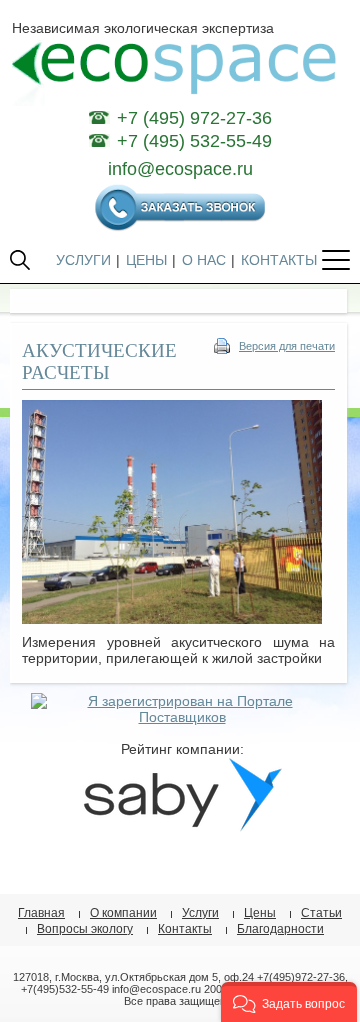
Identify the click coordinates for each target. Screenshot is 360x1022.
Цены (260, 913)
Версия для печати (287, 346)
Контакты (185, 929)
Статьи (321, 913)
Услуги (200, 913)
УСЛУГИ (83, 260)
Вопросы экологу (85, 929)
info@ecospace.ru (180, 169)
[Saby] (182, 827)
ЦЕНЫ (146, 260)
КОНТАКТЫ (279, 260)
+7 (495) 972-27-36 (194, 118)
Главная (41, 913)
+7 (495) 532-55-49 (194, 141)
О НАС (204, 260)
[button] (289, 1002)
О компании (123, 913)
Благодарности (280, 929)
